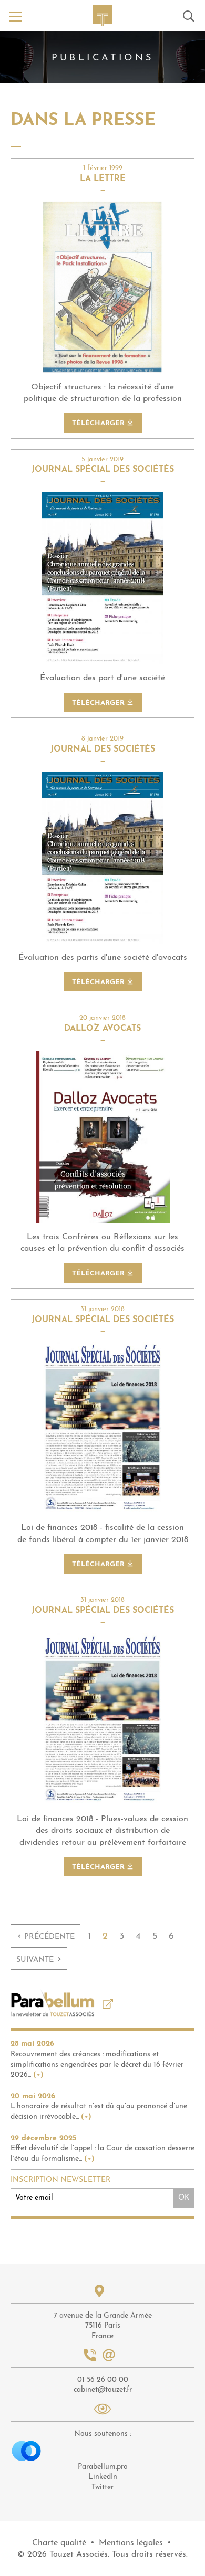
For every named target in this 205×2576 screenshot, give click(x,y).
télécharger (99, 423)
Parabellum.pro (103, 2467)
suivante (39, 1959)
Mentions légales (131, 2543)
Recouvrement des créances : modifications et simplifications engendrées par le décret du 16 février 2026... (97, 2065)
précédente (46, 1936)
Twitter (102, 2488)
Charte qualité (59, 2543)
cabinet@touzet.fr (103, 2390)
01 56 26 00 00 (103, 2380)
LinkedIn (103, 2477)
